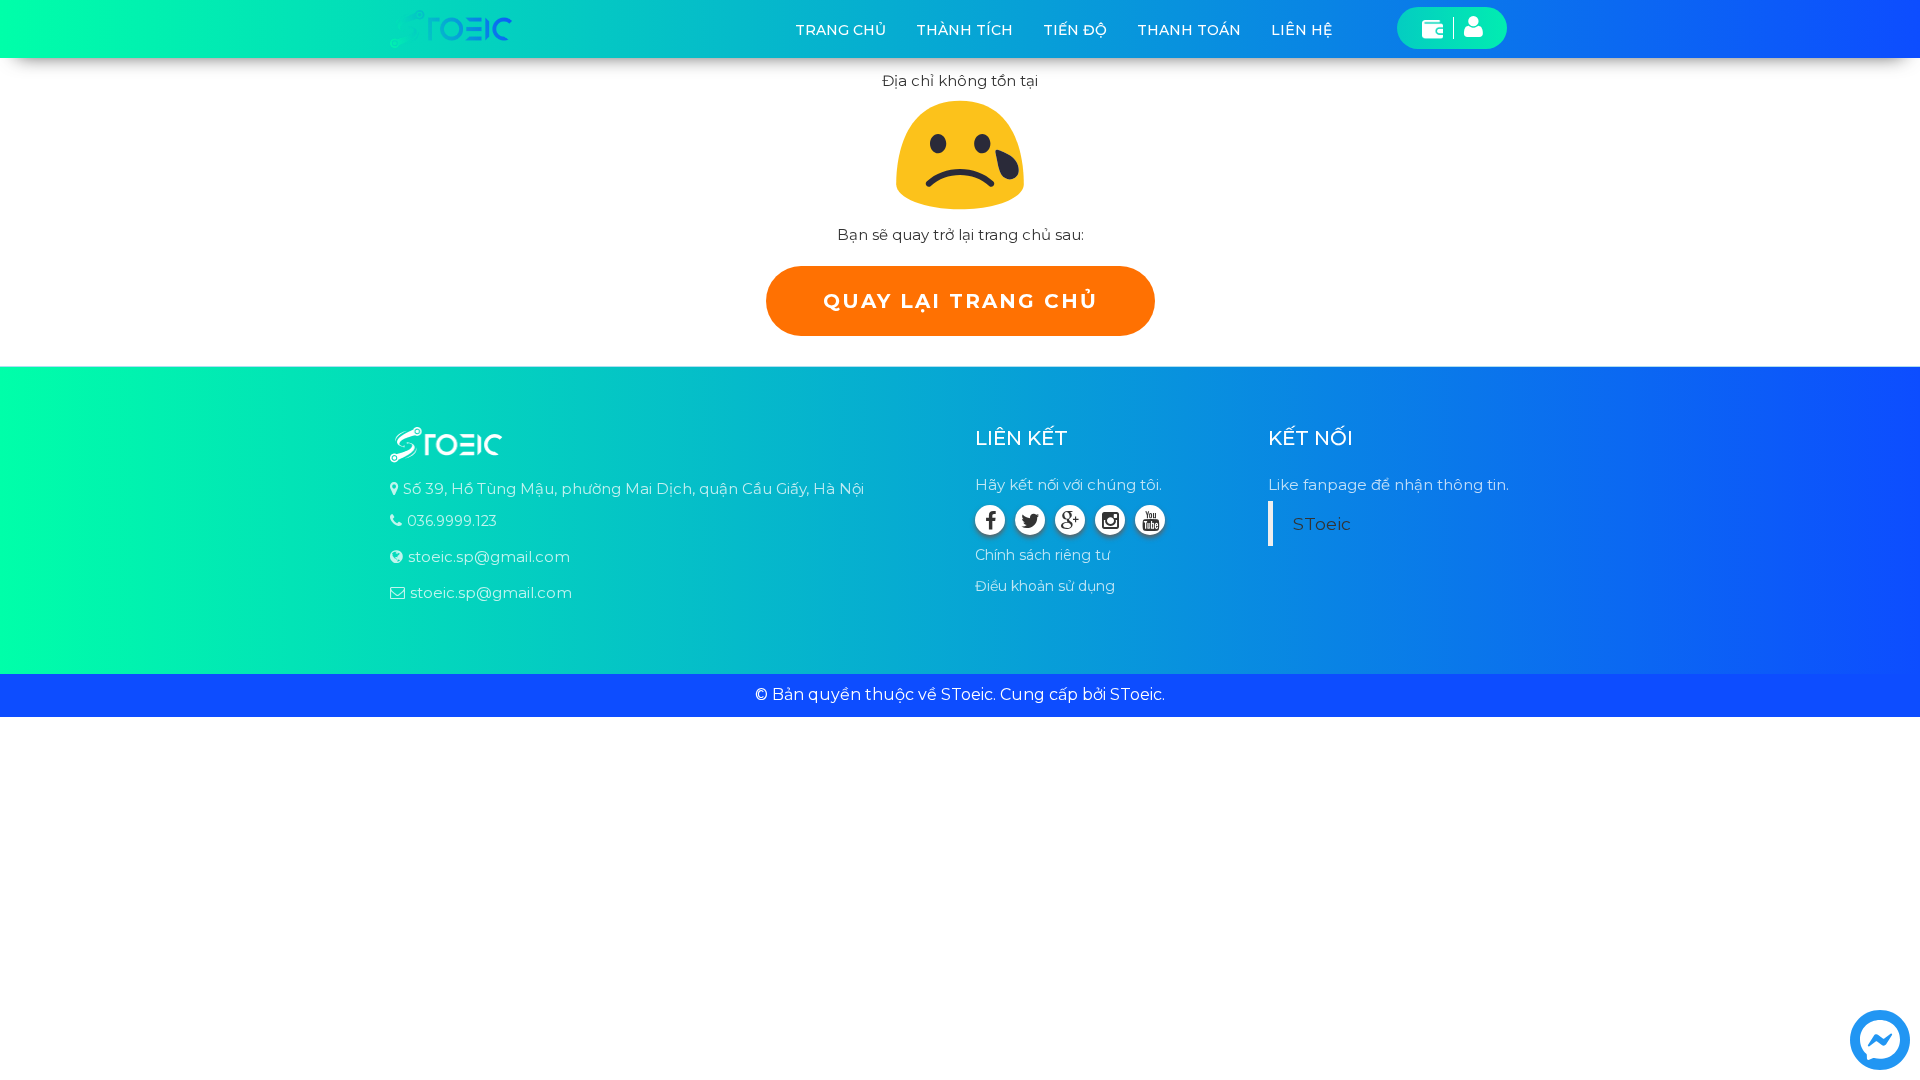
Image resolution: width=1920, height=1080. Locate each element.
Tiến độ (1075, 30)
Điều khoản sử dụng (1045, 586)
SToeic (1322, 523)
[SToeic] (451, 29)
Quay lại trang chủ (960, 301)
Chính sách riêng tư (1042, 555)
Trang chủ (840, 30)
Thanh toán (1189, 30)
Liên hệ (1301, 30)
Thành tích (964, 30)
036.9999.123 (452, 521)
